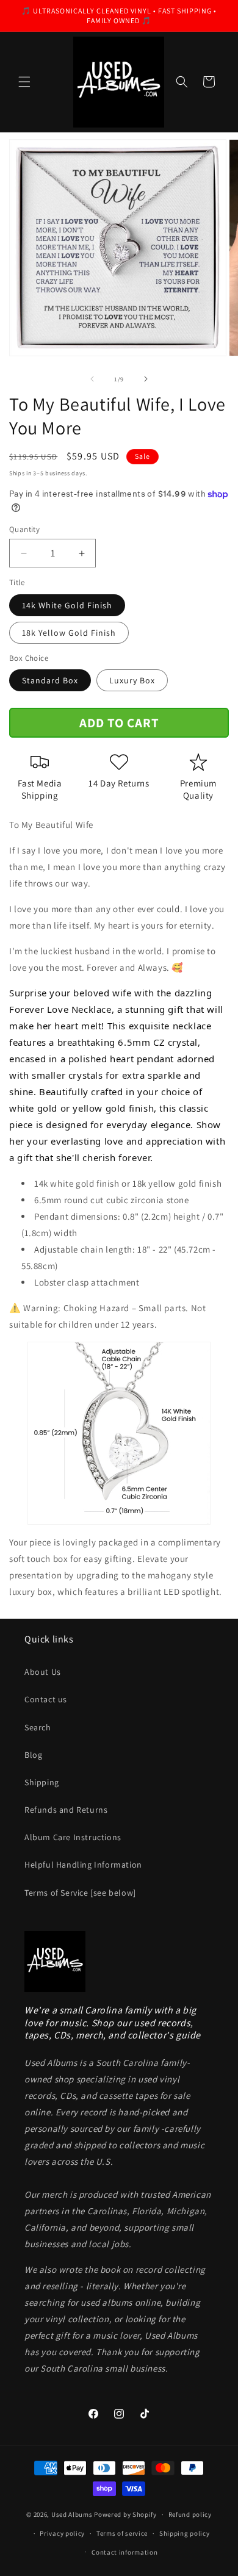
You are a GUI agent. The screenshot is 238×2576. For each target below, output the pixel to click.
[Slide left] (92, 379)
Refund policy (190, 2514)
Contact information (124, 2552)
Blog (33, 1755)
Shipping (42, 1782)
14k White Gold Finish (67, 605)
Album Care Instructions (73, 1837)
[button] (24, 82)
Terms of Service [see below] (80, 1893)
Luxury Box (132, 680)
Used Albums (73, 2514)
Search (38, 1727)
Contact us (46, 1699)
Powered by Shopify (125, 2514)
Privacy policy (62, 2533)
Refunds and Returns (66, 1810)
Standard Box (50, 680)
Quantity (24, 529)
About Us (43, 1672)
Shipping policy (185, 2533)
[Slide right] (146, 379)
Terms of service (122, 2533)
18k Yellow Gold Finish (69, 633)
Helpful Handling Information (83, 1865)
